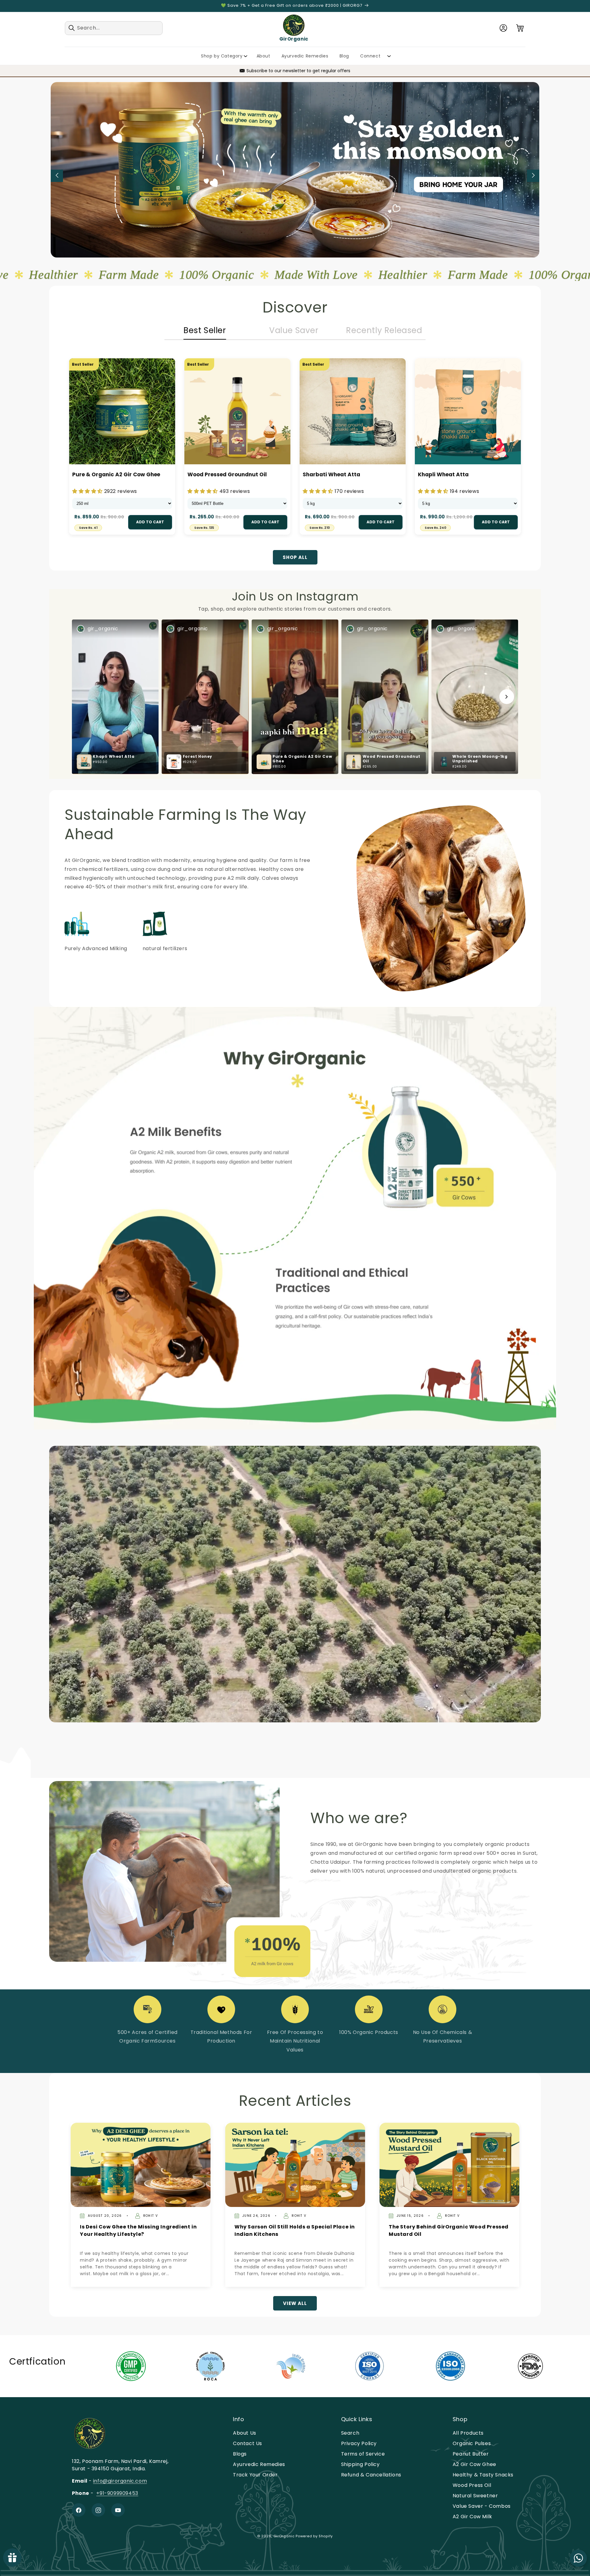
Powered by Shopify (314, 2536)
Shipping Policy (360, 2465)
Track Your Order (255, 2475)
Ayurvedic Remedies (259, 2465)
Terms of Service (363, 2454)
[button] (520, 28)
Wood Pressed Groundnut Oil (227, 474)
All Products (468, 2433)
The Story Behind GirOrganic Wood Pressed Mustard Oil (449, 2230)
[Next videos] (507, 697)
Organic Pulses (472, 2444)
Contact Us (248, 2444)
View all (295, 2303)
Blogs (240, 2454)
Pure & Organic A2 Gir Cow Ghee (116, 474)
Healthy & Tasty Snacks (483, 2475)
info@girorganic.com (120, 2481)
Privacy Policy (359, 2444)
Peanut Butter (471, 2454)
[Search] (72, 28)
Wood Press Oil (472, 2486)
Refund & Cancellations (371, 2475)
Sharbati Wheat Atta (331, 474)
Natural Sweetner (475, 2496)
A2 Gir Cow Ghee (474, 2465)
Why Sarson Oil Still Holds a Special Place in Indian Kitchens (295, 2230)
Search (350, 2433)
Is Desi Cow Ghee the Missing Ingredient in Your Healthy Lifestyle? (138, 2230)
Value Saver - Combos (482, 2506)
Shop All (295, 557)
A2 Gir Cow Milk (472, 2517)
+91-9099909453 (117, 2493)
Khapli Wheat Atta (443, 474)
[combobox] (114, 28)
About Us (245, 2433)
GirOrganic (284, 2536)
